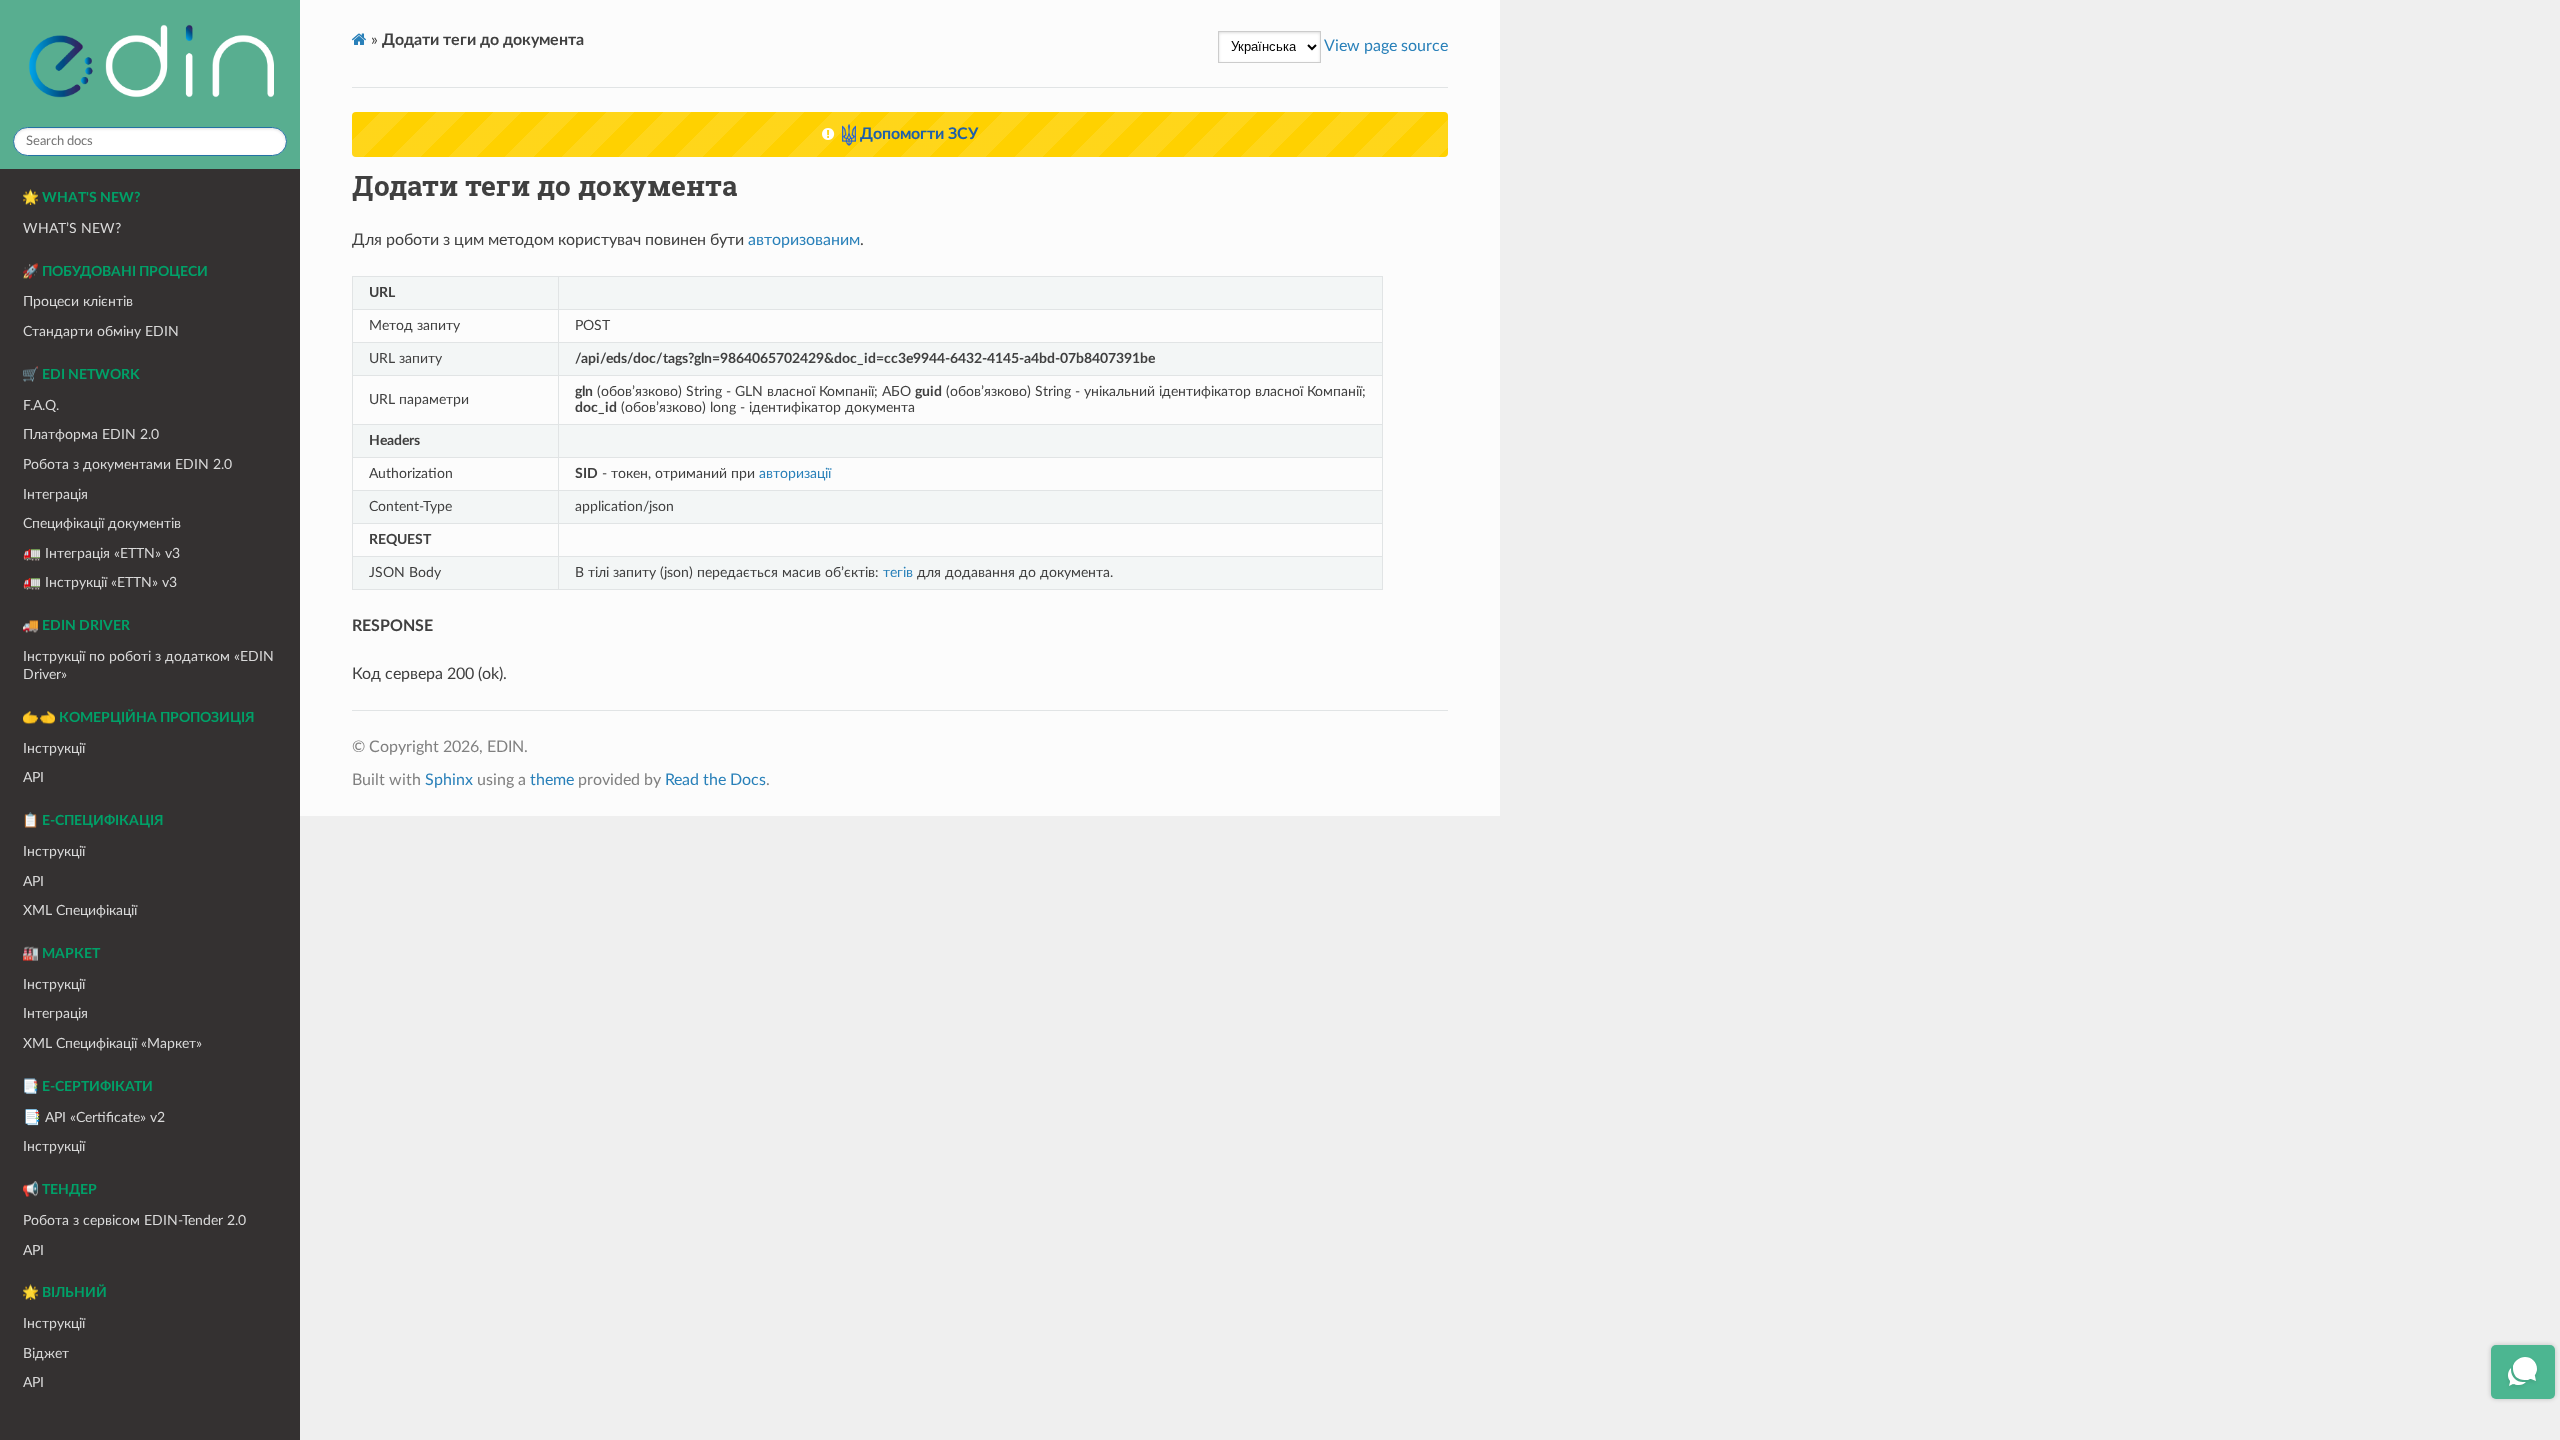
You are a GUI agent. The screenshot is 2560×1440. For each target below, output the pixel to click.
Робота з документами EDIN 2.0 (127, 464)
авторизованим (804, 240)
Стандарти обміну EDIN (101, 331)
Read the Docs (715, 780)
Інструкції (54, 748)
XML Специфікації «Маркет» (112, 1043)
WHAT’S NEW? (72, 228)
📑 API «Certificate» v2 (94, 1117)
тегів (898, 572)
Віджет (46, 1353)
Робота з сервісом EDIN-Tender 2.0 (134, 1220)
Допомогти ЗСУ (917, 134)
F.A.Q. (41, 405)
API (33, 777)
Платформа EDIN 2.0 (91, 434)
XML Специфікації (80, 910)
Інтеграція (55, 494)
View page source (1386, 46)
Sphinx (449, 780)
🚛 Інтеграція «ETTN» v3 (101, 553)
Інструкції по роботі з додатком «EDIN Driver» (148, 665)
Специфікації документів (102, 523)
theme (552, 780)
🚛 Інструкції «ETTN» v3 (100, 582)
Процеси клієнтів (78, 301)
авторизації (795, 473)
